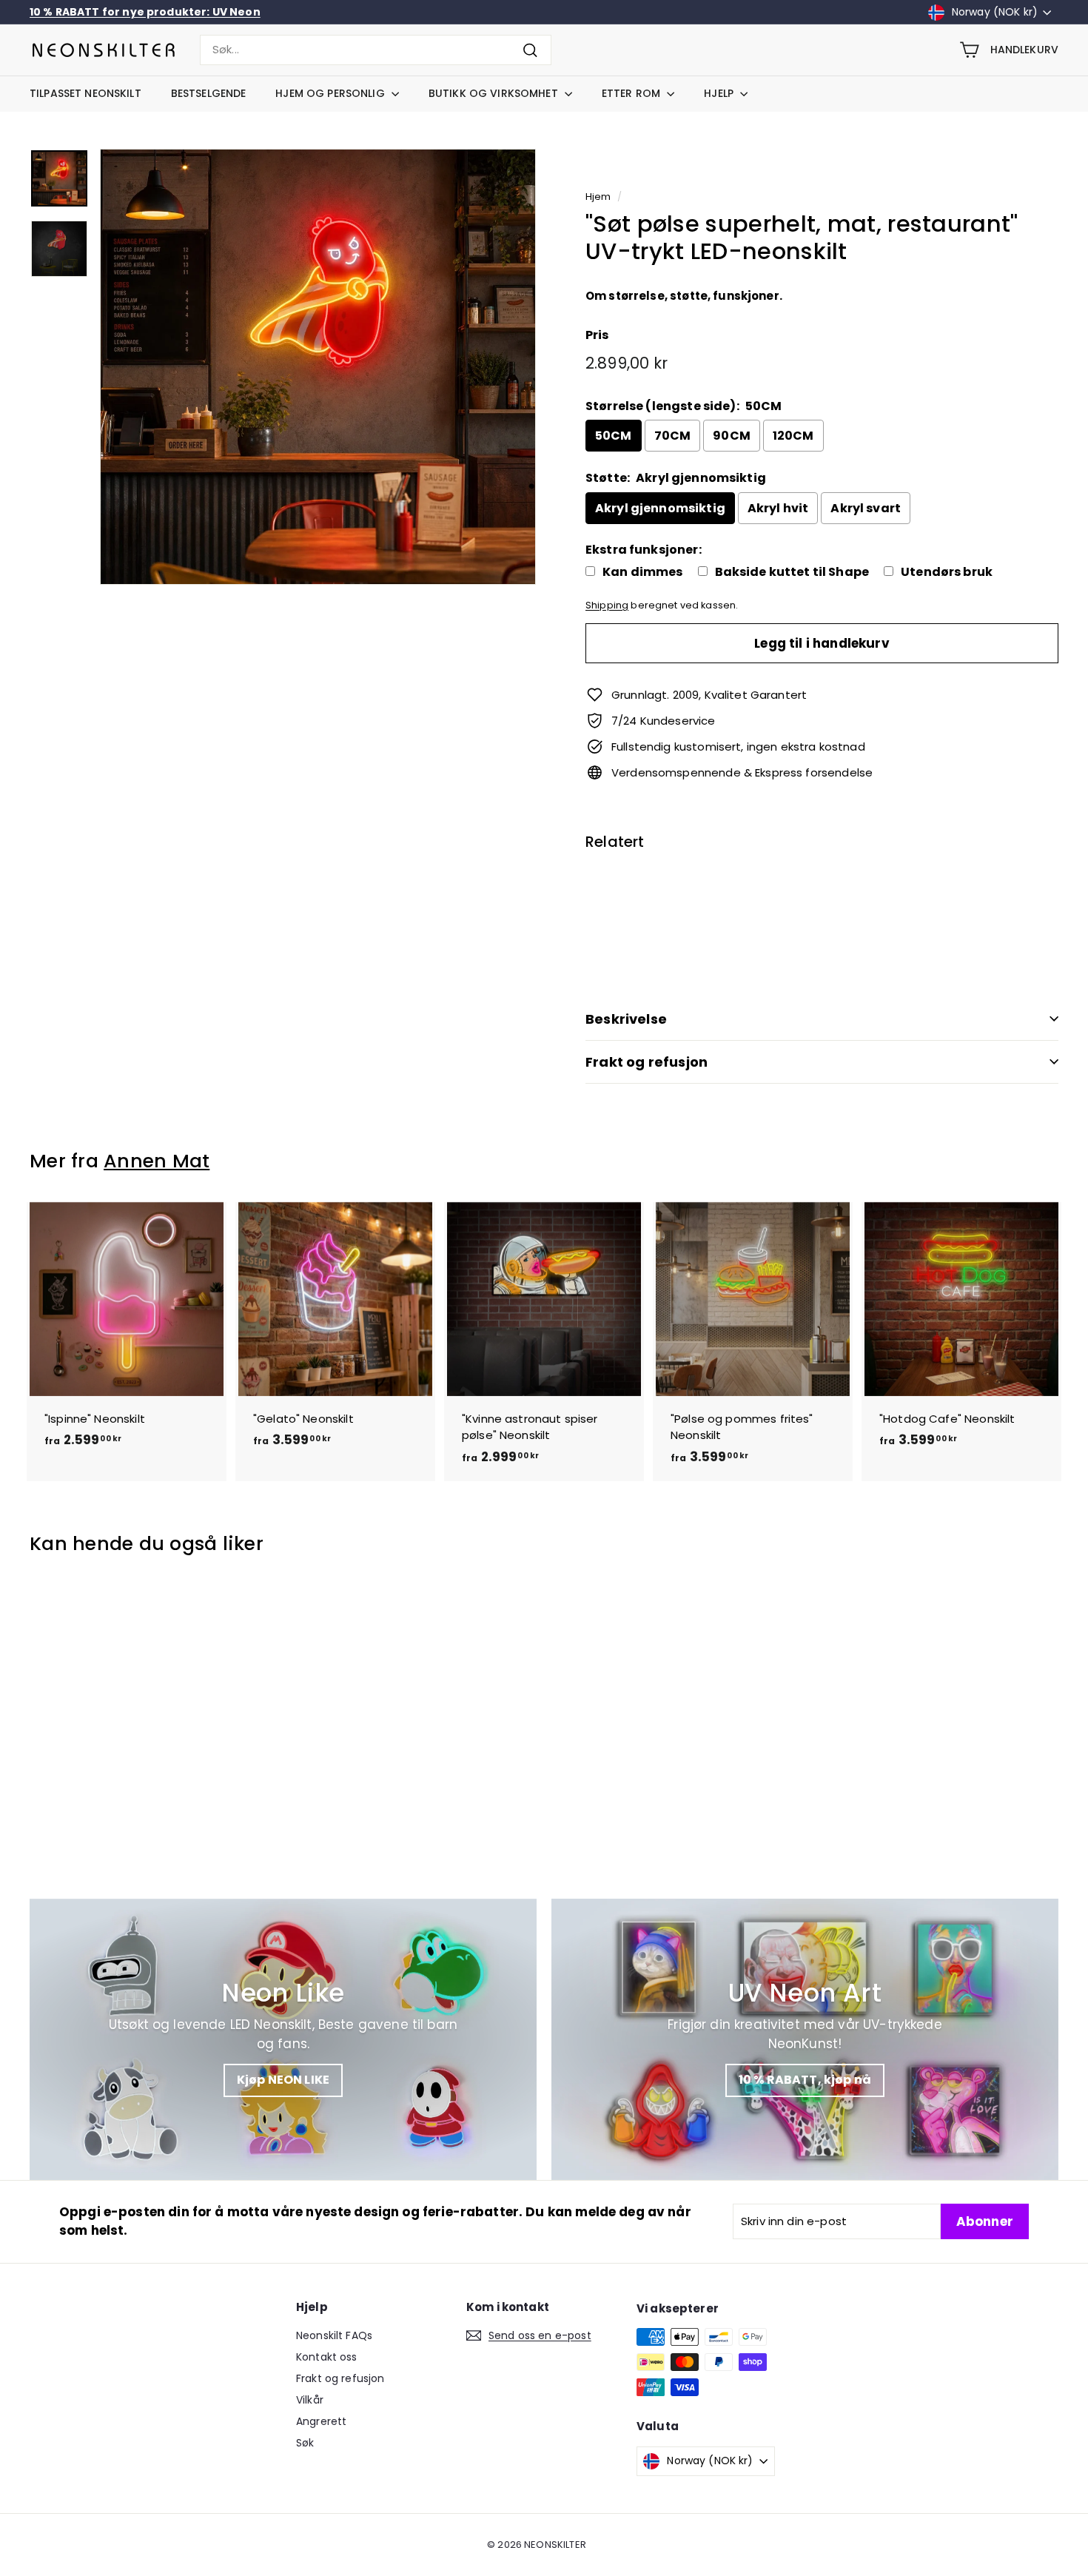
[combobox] (376, 50)
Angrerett (321, 2421)
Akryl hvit (778, 508)
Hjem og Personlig (332, 93)
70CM (673, 436)
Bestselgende (209, 93)
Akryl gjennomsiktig (660, 508)
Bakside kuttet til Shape (792, 572)
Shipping (607, 605)
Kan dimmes (643, 572)
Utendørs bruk (947, 572)
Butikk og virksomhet (495, 93)
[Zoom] (318, 367)
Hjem (598, 197)
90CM (732, 436)
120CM (793, 436)
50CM (614, 436)
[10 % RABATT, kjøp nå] (805, 2039)
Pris (597, 335)
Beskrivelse (626, 1019)
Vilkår (310, 2400)
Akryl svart (866, 508)
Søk (305, 2443)
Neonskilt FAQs (334, 2335)
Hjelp (720, 93)
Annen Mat (157, 1161)
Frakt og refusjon (647, 1062)
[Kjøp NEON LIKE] (283, 2039)
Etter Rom (632, 93)
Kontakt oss (327, 2357)
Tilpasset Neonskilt (85, 93)
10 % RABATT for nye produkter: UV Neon (145, 12)
